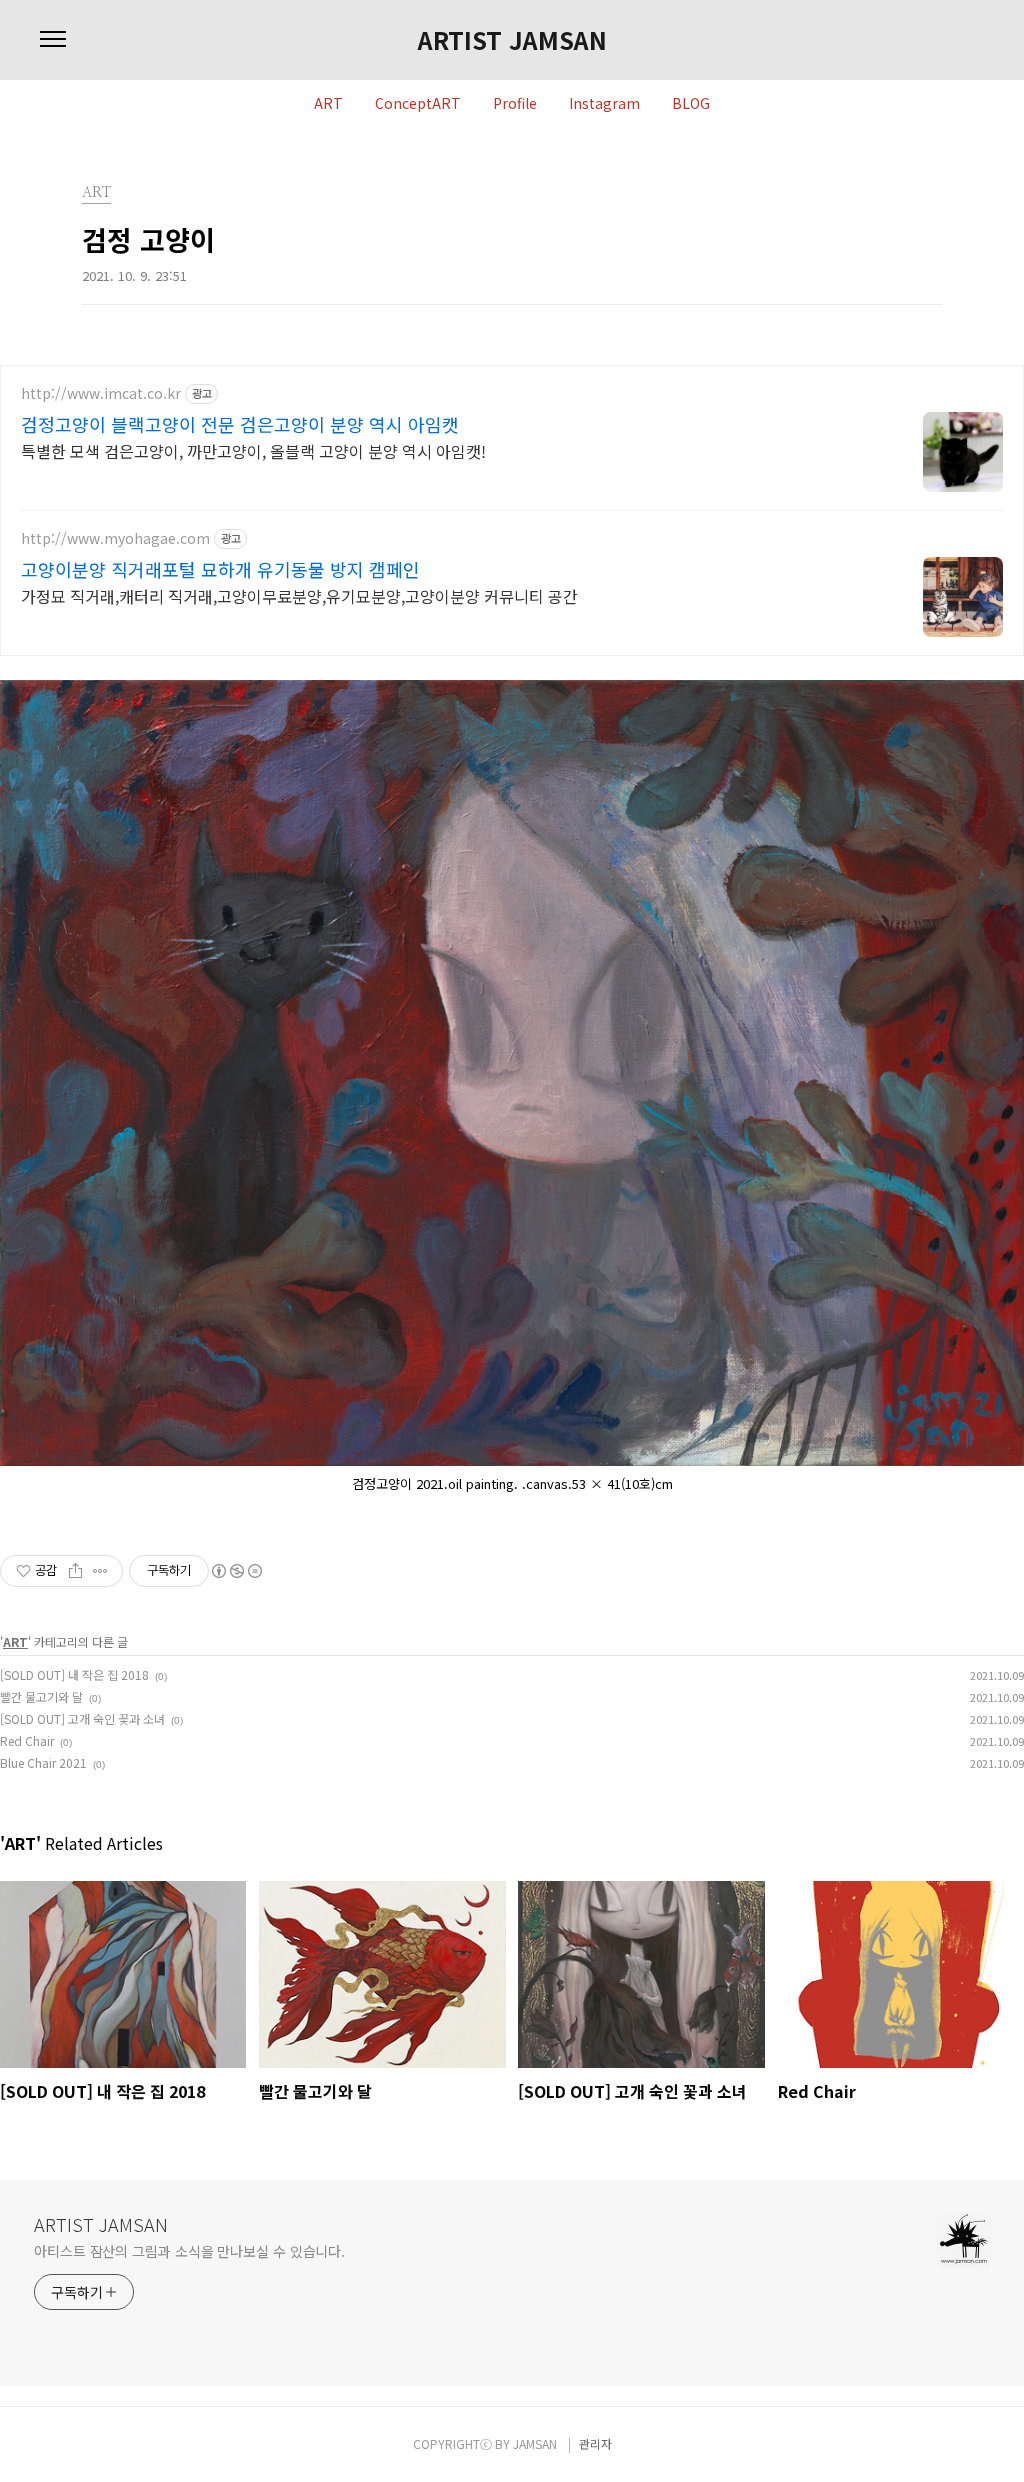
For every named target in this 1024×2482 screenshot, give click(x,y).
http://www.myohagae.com (115, 538)
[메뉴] (53, 40)
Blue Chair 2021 (43, 1762)
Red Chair (27, 1740)
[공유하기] (75, 1571)
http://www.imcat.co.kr (101, 393)
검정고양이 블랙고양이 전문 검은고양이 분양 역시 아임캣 (240, 424)
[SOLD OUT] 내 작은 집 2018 (74, 1674)
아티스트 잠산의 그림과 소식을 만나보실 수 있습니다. (189, 2251)
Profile (515, 104)
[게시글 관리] (100, 1571)
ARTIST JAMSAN (512, 40)
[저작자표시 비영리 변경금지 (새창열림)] (236, 1571)
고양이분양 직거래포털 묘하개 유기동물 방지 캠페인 (220, 569)
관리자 (595, 2443)
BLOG (691, 104)
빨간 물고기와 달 (41, 1696)
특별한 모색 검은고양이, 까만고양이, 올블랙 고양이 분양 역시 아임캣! (253, 450)
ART (328, 104)
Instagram (604, 104)
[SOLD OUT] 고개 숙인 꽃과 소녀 (82, 1718)
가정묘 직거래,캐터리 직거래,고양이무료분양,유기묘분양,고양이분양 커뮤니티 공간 (299, 595)
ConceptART (418, 104)
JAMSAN (535, 2443)
